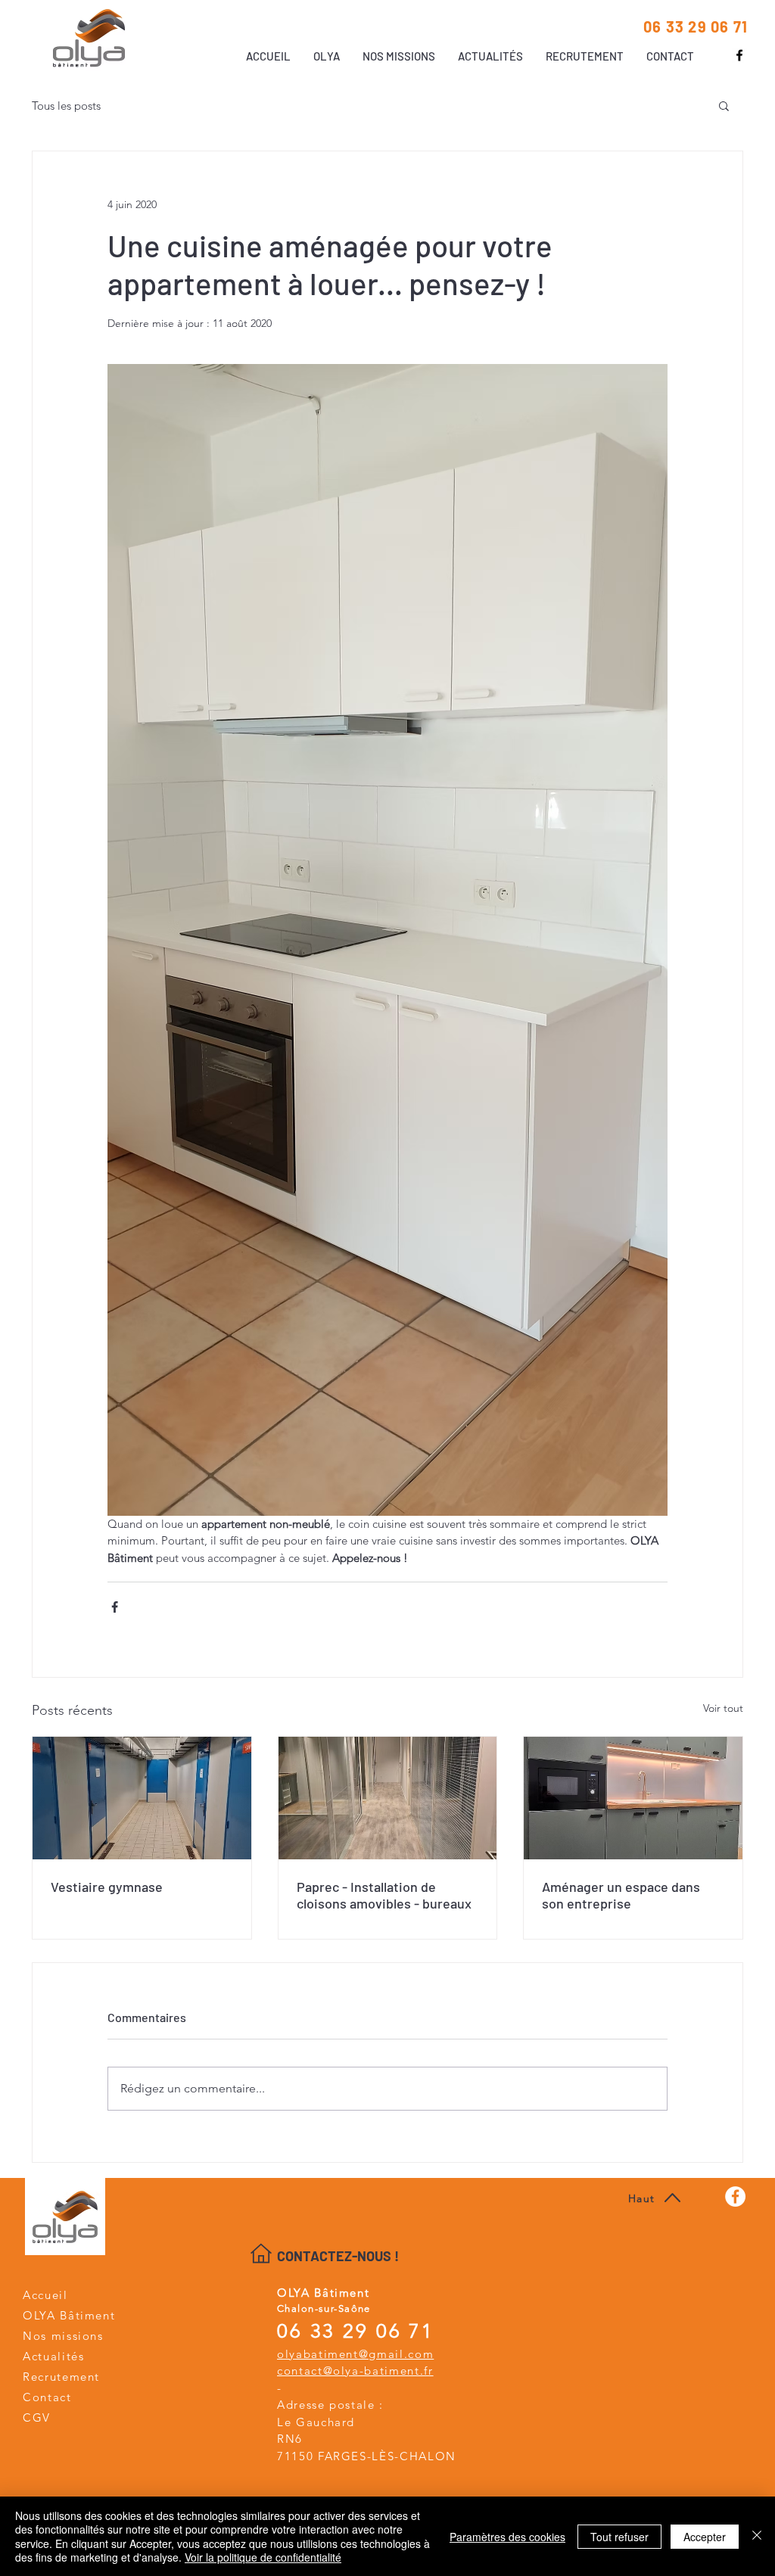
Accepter (705, 2537)
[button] (724, 105)
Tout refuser (619, 2537)
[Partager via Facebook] (115, 1607)
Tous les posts (66, 106)
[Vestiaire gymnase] (142, 1798)
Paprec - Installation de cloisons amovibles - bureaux (384, 1895)
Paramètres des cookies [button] (507, 2537)
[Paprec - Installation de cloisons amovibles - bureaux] (388, 1798)
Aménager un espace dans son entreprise (621, 1895)
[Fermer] (757, 2536)
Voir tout (723, 1708)
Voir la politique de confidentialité (263, 2557)
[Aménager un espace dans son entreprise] (633, 1798)
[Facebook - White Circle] (735, 2196)
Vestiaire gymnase (107, 1887)
